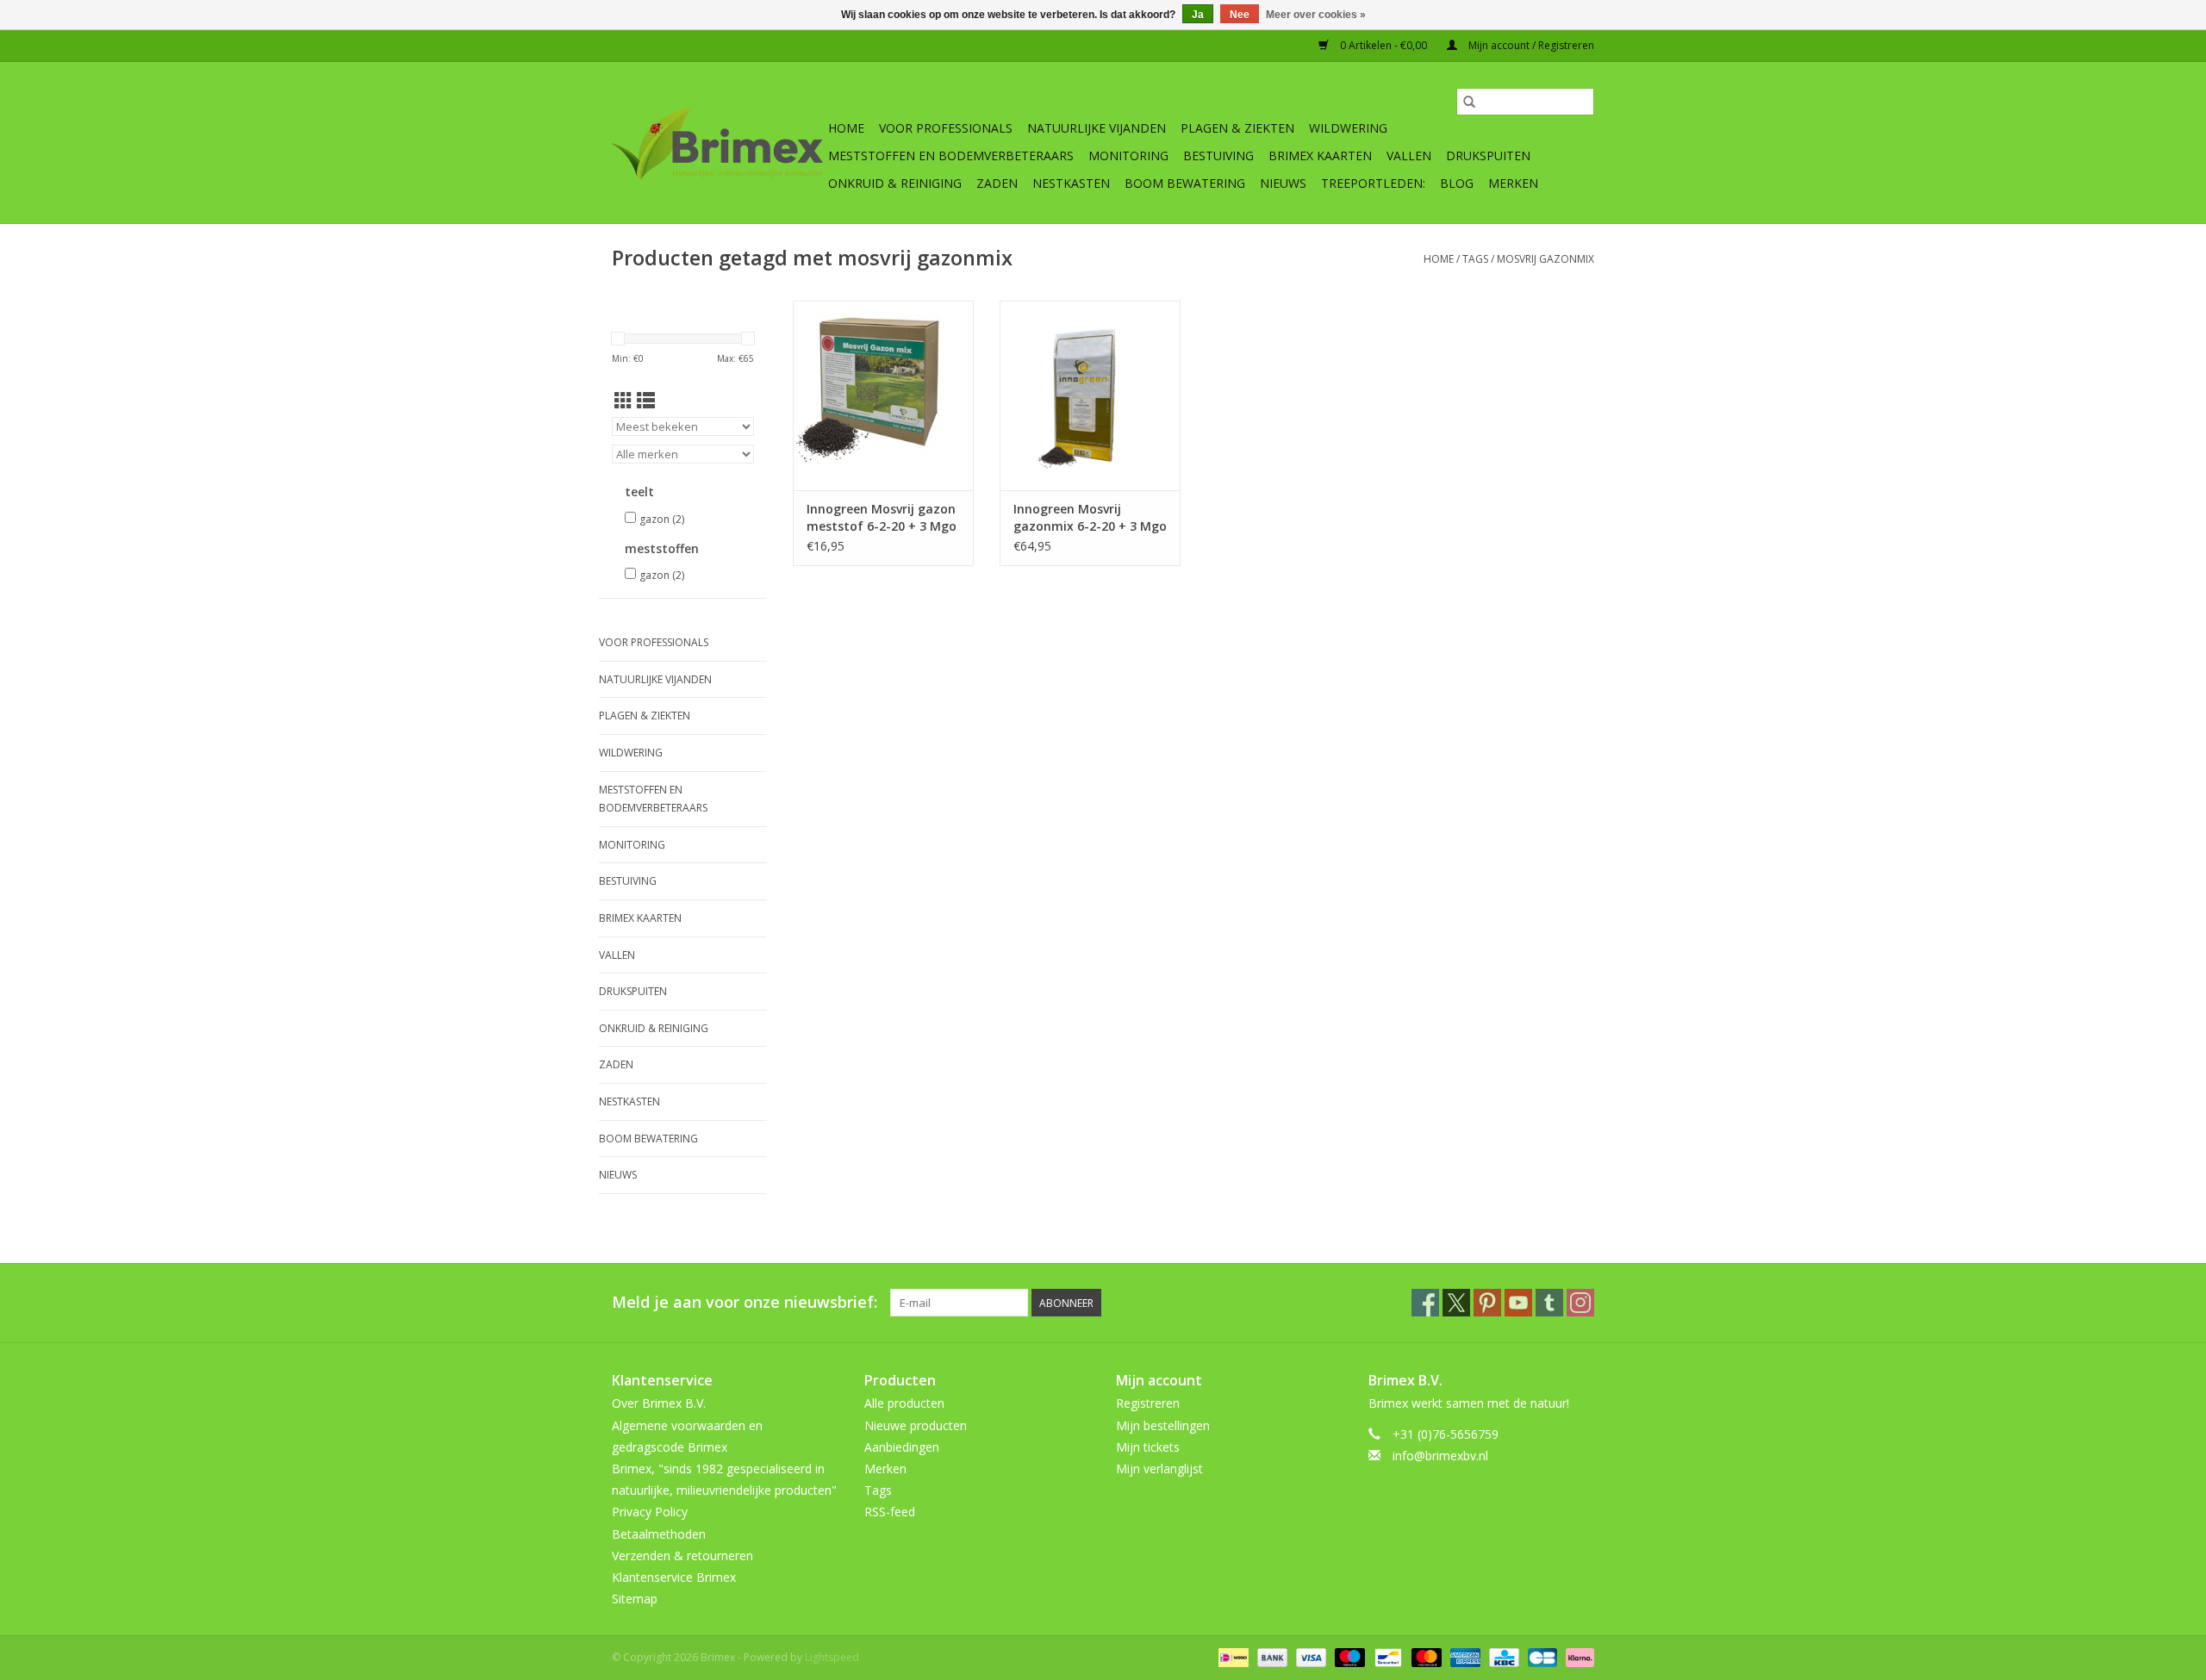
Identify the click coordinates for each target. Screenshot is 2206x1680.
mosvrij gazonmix (1545, 259)
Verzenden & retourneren (682, 1556)
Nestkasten (1071, 183)
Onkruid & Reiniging (895, 183)
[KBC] (1502, 1657)
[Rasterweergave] (623, 401)
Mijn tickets (1148, 1447)
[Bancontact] (1387, 1657)
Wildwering (1348, 128)
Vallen (1409, 156)
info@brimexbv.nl (1440, 1456)
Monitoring (1128, 156)
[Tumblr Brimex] (1549, 1303)
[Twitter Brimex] (1456, 1303)
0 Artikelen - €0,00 (1383, 45)
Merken (1513, 183)
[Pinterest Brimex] (1487, 1303)
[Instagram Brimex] (1580, 1303)
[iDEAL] (1231, 1657)
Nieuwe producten (916, 1425)
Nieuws (1283, 183)
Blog (1457, 183)
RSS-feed (890, 1512)
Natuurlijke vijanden (1097, 128)
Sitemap (635, 1599)
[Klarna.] (1577, 1657)
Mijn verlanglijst (1159, 1468)
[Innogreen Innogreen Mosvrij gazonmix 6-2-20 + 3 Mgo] (1090, 395)
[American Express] (1464, 1657)
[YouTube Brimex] (1518, 1303)
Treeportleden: (1373, 183)
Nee (1240, 15)
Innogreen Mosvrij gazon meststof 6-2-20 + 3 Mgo (882, 517)
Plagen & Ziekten (1237, 128)
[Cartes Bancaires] (1541, 1657)
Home (846, 128)
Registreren (1148, 1403)
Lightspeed (832, 1657)
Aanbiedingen (902, 1447)
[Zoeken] (1469, 102)
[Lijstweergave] (646, 401)
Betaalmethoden (659, 1534)
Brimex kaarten (1320, 156)
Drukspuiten (1488, 156)
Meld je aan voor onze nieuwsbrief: (745, 1302)
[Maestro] (1348, 1657)
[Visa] (1309, 1657)
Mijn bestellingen (1163, 1425)
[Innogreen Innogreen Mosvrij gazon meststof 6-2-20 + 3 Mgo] (883, 395)
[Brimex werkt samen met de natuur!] (717, 143)
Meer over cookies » (1316, 15)
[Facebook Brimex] (1425, 1303)
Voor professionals (946, 128)
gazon (662, 519)
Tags (1475, 259)
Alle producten (904, 1403)
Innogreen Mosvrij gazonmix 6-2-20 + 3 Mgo (1090, 517)
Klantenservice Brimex (674, 1577)
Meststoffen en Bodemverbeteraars (951, 156)
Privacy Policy (650, 1512)
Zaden (997, 183)
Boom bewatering (1185, 183)
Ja (1198, 15)
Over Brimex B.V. (659, 1403)
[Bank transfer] (1271, 1657)
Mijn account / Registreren (1530, 45)
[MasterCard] (1425, 1657)
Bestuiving (1218, 156)
